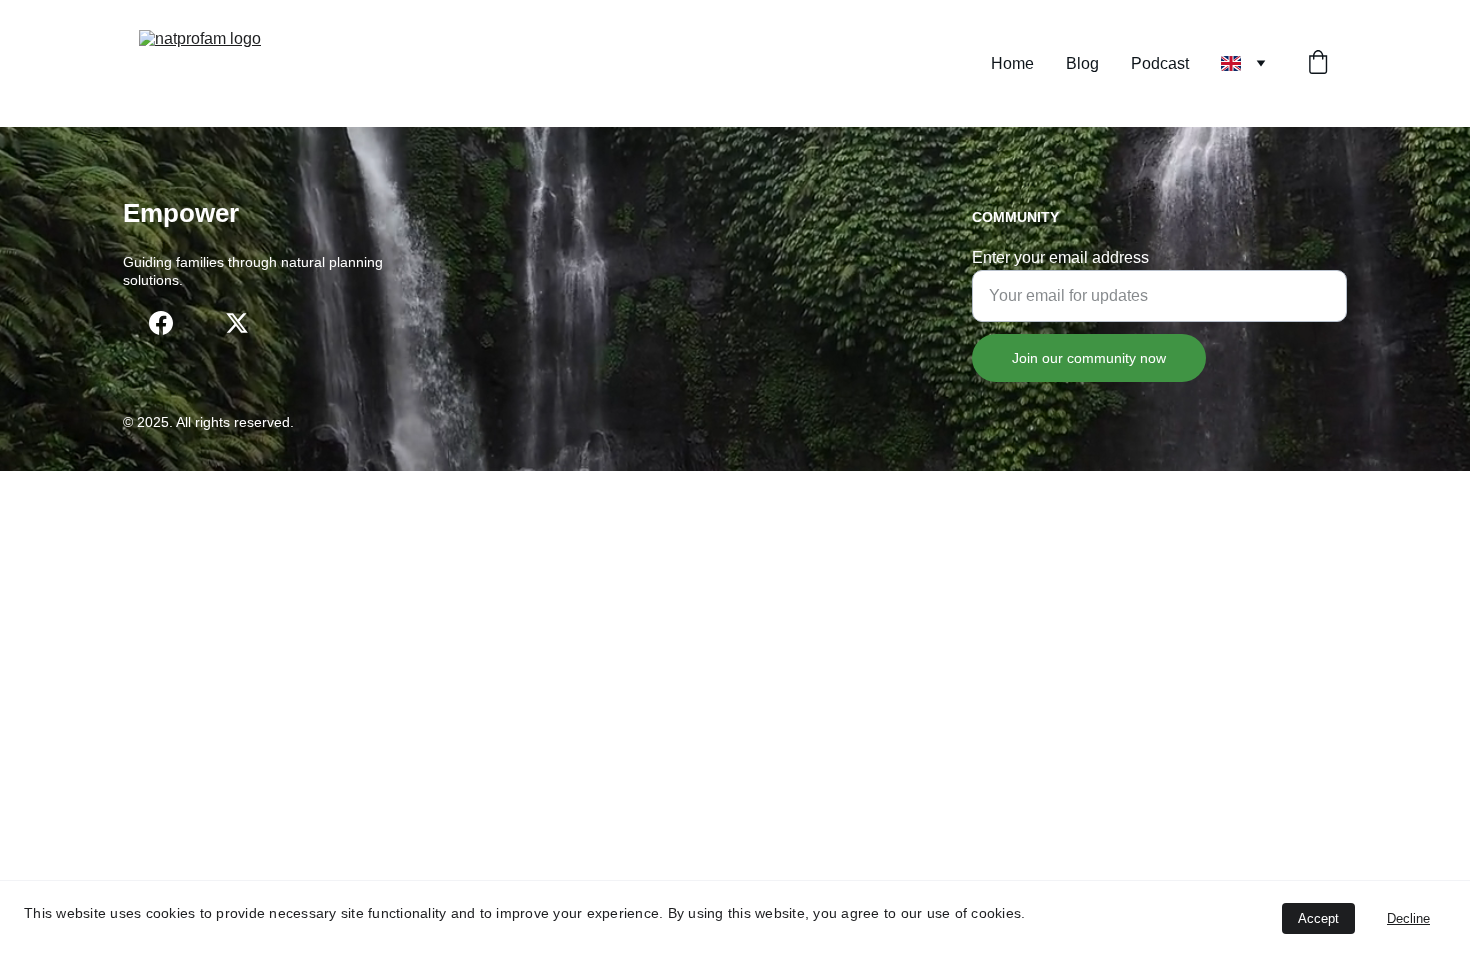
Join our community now (1089, 358)
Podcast (1160, 63)
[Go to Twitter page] (237, 323)
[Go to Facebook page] (161, 323)
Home (1012, 63)
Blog (1082, 63)
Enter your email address (1060, 257)
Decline (1408, 918)
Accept (1318, 918)
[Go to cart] (1318, 64)
